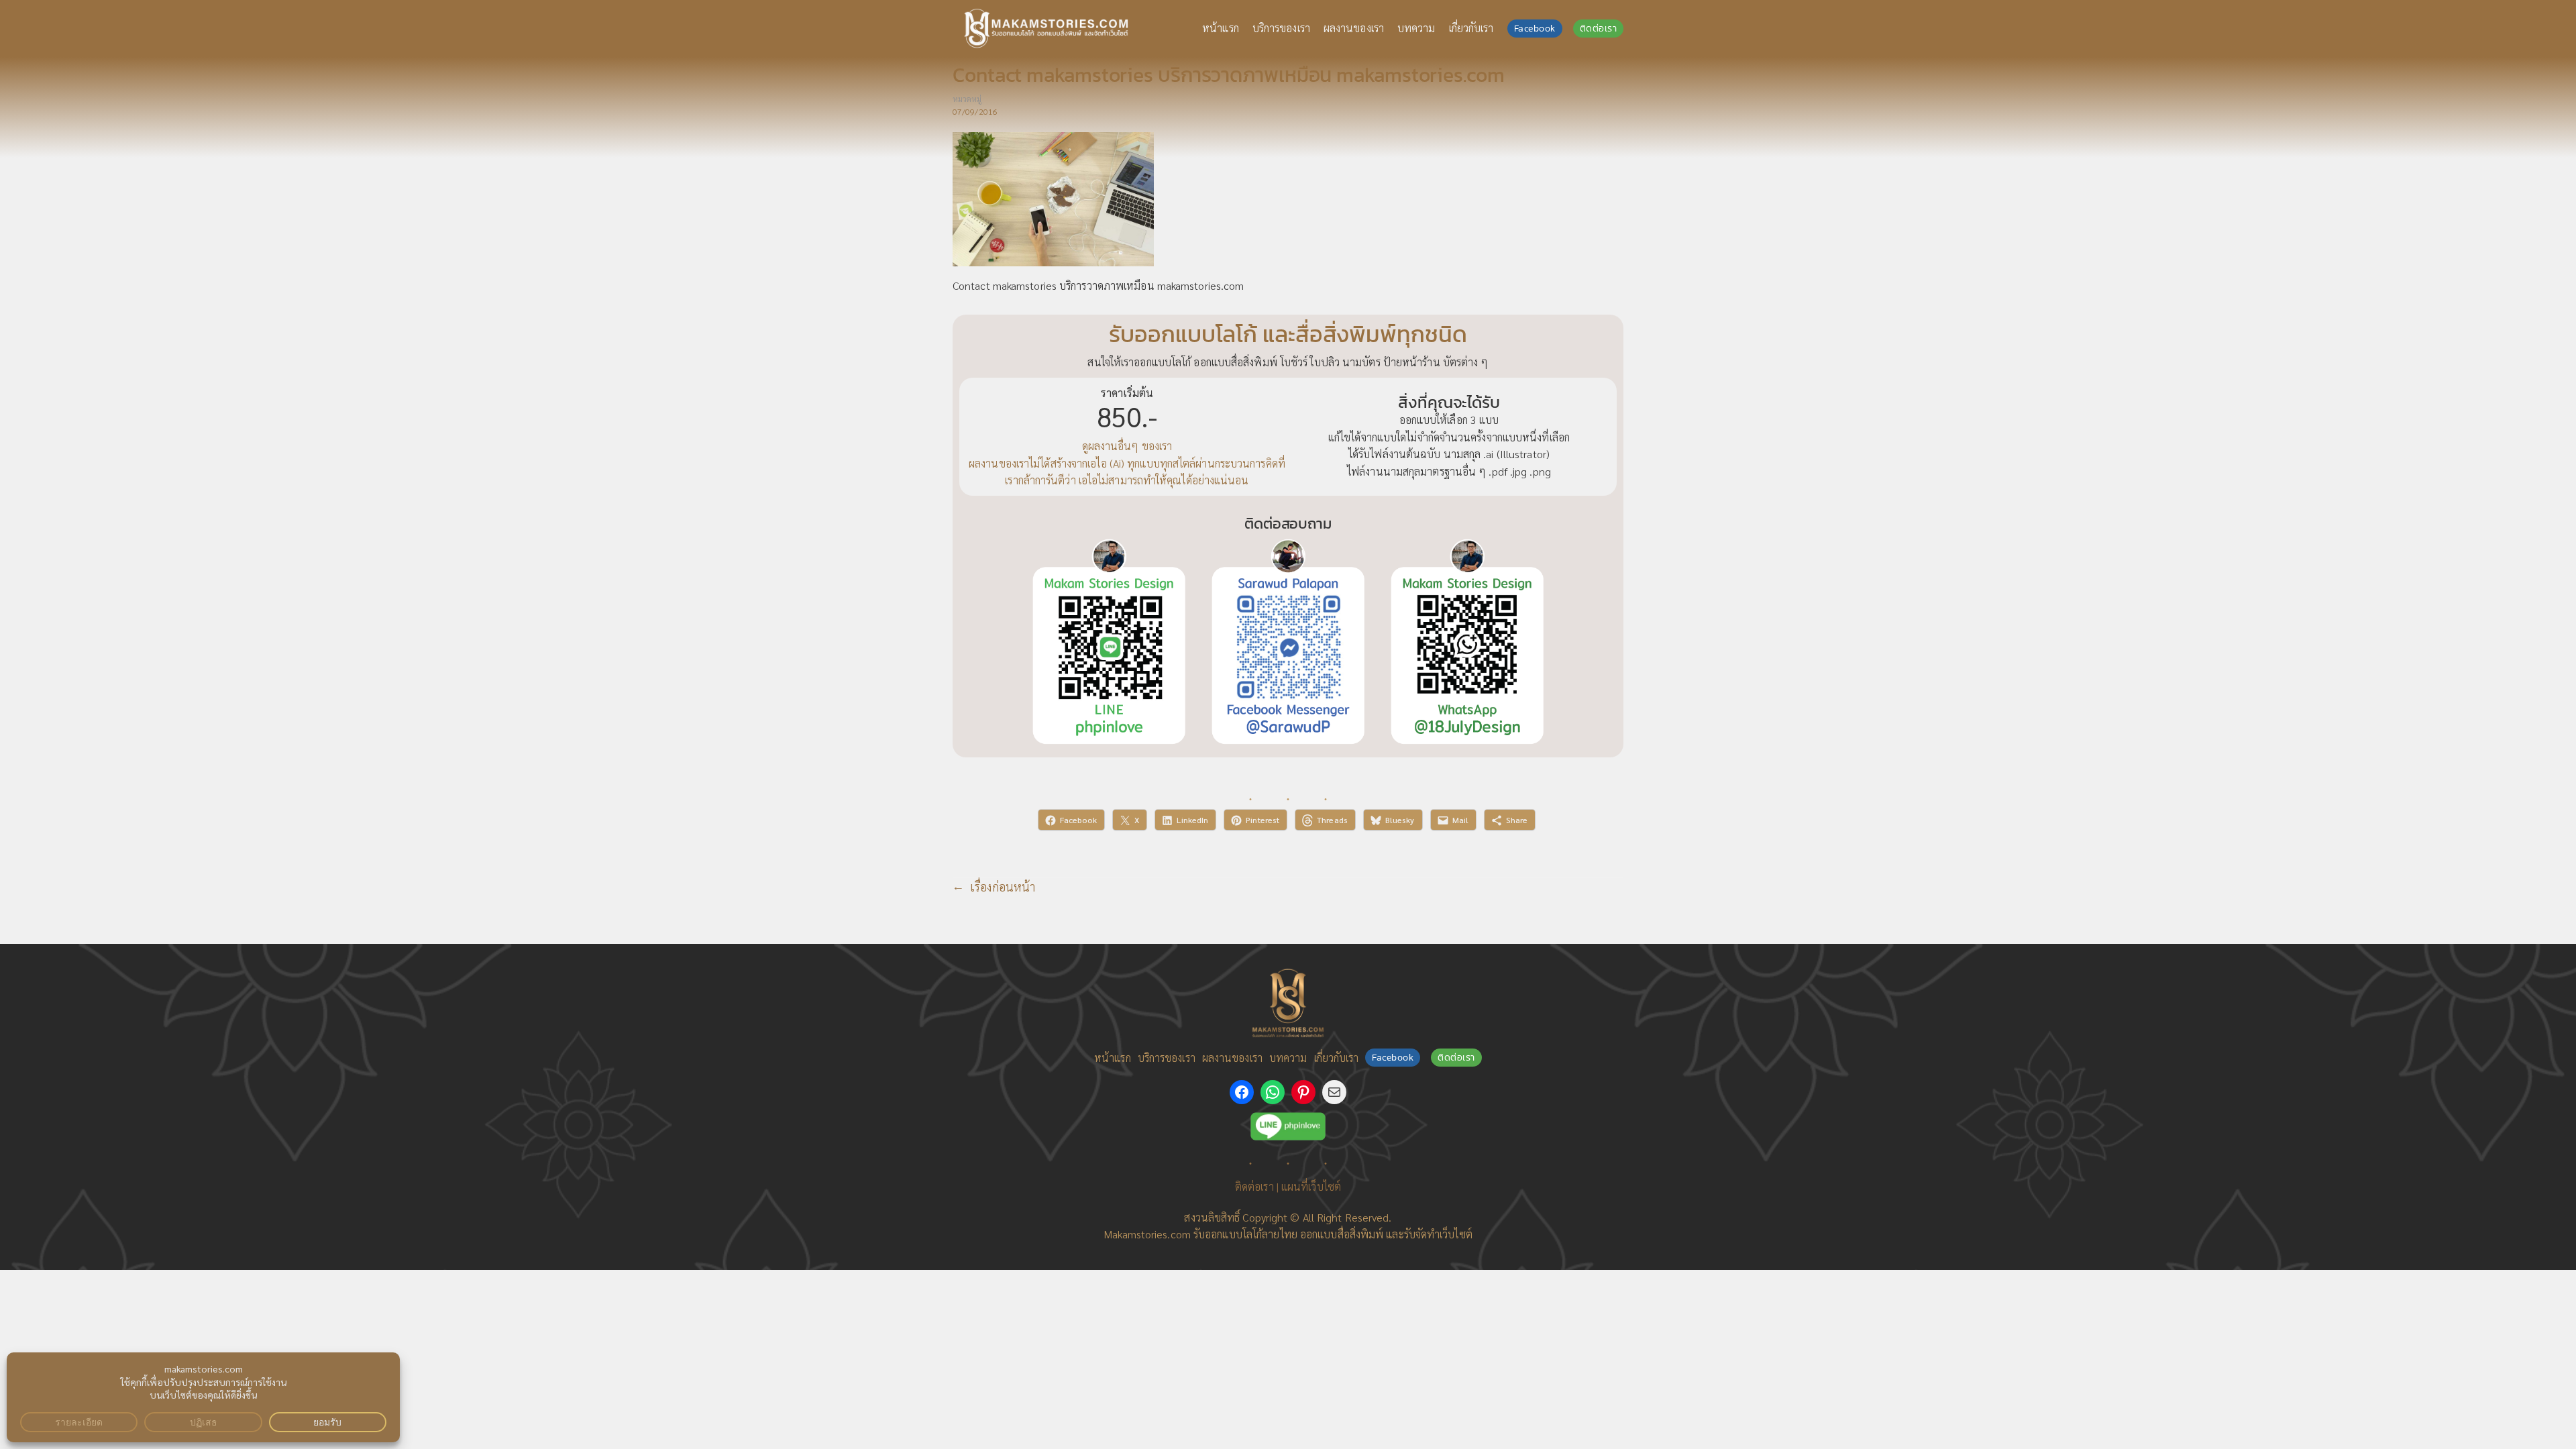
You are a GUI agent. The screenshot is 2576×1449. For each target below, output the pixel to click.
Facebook (1535, 29)
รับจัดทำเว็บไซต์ (1438, 1234)
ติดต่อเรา (1599, 29)
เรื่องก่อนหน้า (1003, 887)
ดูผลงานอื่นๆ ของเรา (1127, 446)
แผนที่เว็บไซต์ (1311, 1186)
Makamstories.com (1147, 1234)
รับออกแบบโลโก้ (1228, 1234)
